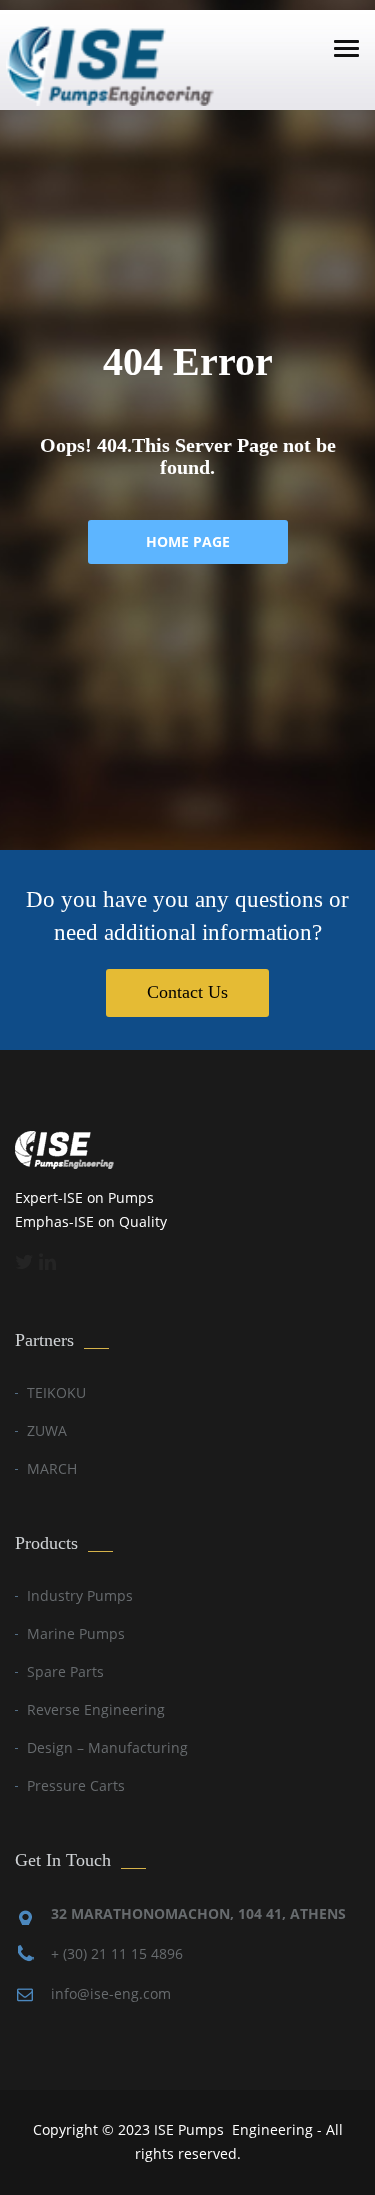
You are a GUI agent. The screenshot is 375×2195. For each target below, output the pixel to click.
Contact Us (187, 992)
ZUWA (47, 1430)
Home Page (188, 541)
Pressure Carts (76, 1785)
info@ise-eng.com (111, 1993)
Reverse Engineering (96, 1709)
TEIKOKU (56, 1392)
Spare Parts (65, 1671)
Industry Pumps (80, 1595)
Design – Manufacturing (107, 1747)
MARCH (52, 1468)
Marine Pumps (76, 1633)
